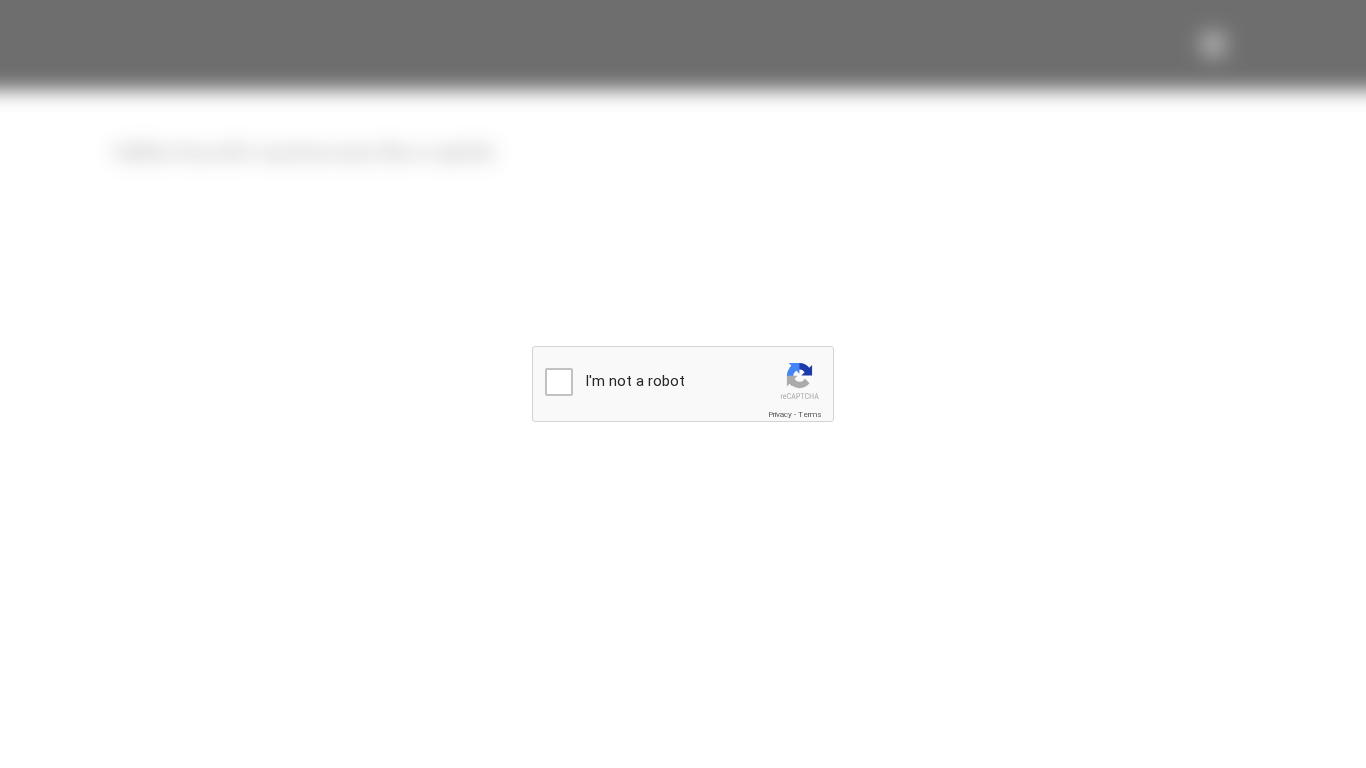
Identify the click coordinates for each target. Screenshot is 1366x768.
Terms (810, 414)
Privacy (780, 414)
